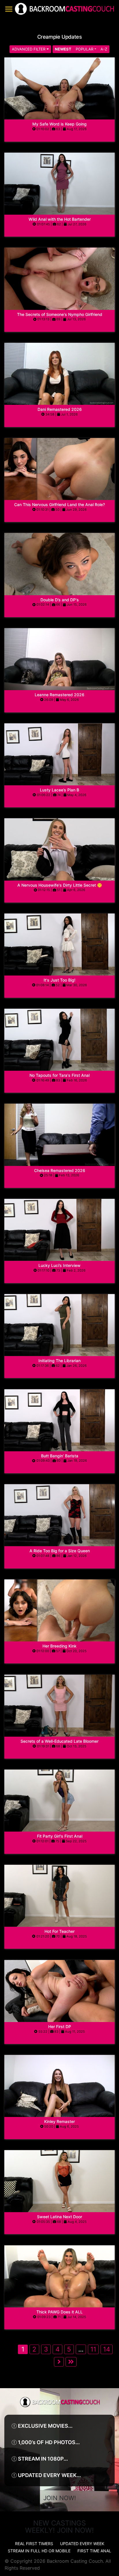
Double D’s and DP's (60, 600)
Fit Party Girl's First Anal (60, 1836)
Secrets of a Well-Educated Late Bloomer (59, 1741)
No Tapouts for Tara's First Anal (59, 1075)
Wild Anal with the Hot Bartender (60, 219)
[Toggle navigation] (9, 9)
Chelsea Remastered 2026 (60, 1170)
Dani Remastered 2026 (60, 409)
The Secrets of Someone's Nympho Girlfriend (60, 314)
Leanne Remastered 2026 (59, 695)
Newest (63, 49)
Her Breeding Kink (59, 1646)
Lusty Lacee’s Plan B (59, 790)
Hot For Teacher (59, 1931)
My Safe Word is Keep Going (59, 124)
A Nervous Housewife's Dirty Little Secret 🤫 (60, 885)
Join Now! (60, 2498)
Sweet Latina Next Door (59, 2217)
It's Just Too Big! (59, 980)
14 (107, 2349)
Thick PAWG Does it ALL (59, 2312)
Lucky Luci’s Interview (59, 1265)
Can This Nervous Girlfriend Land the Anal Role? (59, 504)
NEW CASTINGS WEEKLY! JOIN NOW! (59, 2527)
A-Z (104, 49)
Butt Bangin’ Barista (60, 1456)
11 (93, 2349)
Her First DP (60, 2026)
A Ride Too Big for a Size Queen (60, 1551)
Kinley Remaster (59, 2121)
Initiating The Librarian (59, 1361)
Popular (84, 49)
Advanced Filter (29, 49)
